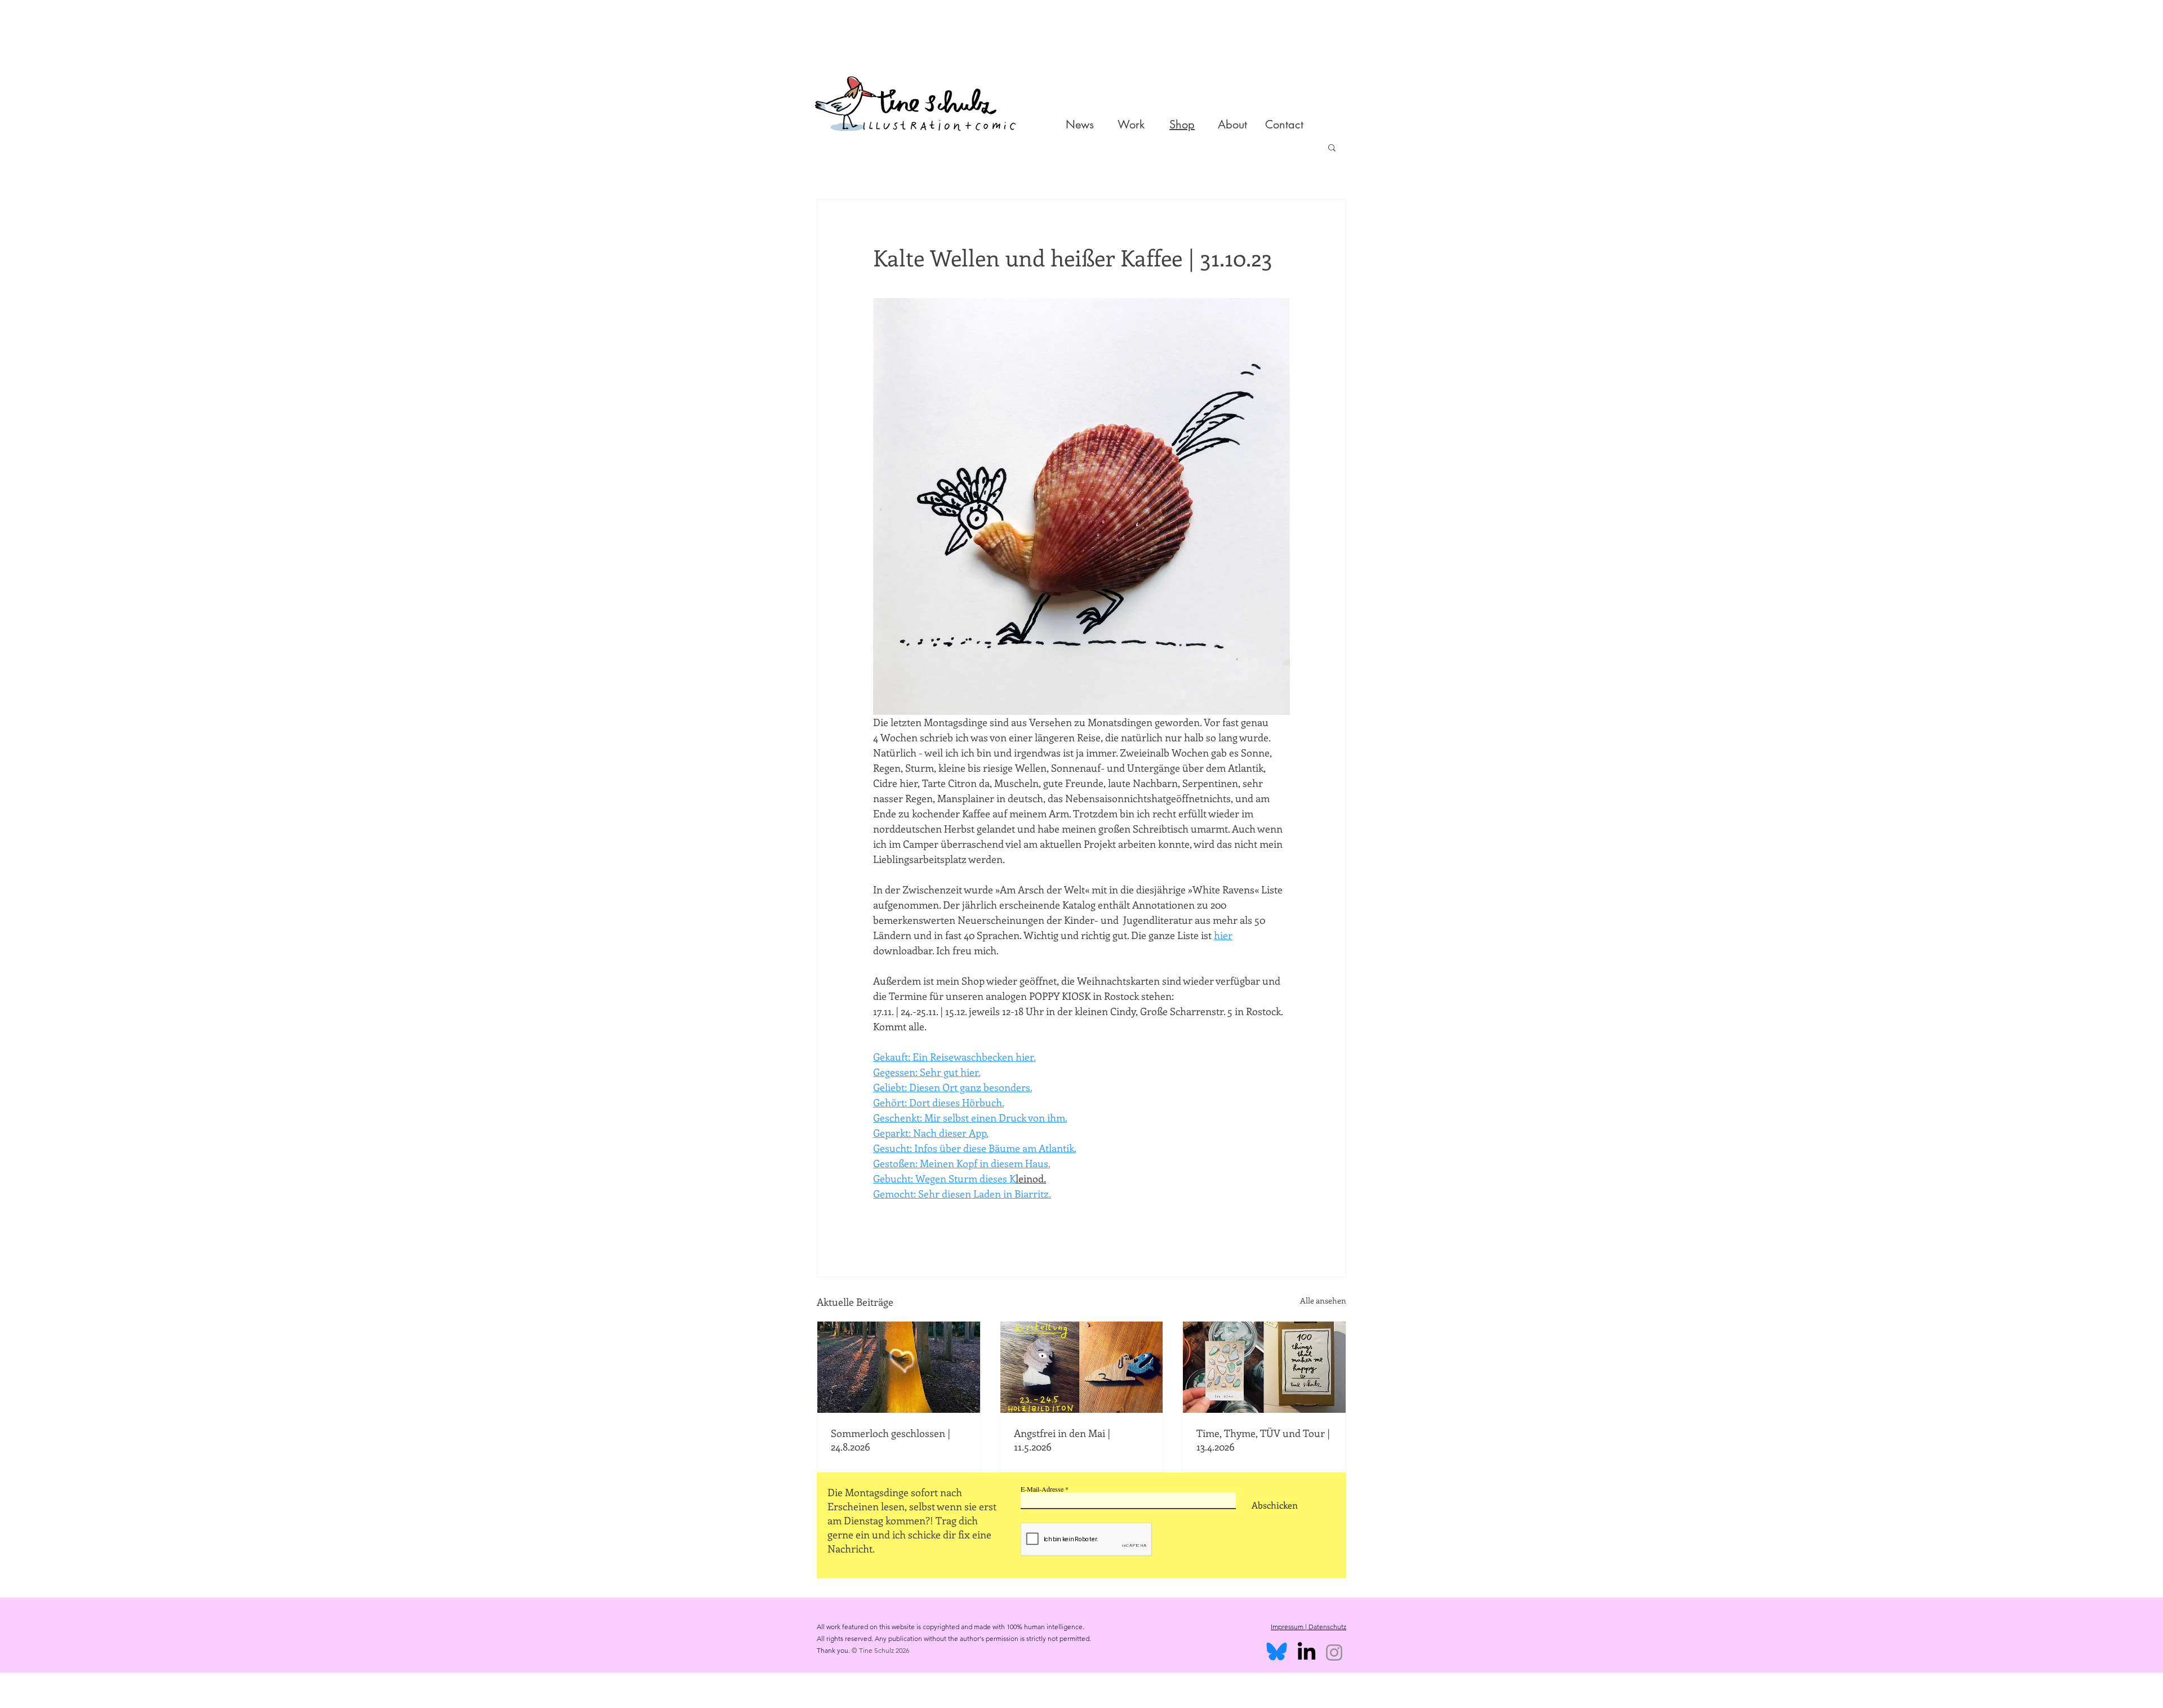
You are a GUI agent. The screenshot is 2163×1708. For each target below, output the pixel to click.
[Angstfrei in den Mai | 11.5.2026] (1082, 1367)
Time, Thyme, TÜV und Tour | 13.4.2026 (1263, 1440)
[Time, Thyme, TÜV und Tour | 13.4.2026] (1264, 1367)
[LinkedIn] (1307, 1653)
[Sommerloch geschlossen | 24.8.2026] (899, 1367)
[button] (1332, 147)
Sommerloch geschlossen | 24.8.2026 (891, 1440)
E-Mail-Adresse (1042, 1489)
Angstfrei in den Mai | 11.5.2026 (1062, 1440)
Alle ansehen (1323, 1300)
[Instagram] (1334, 1653)
